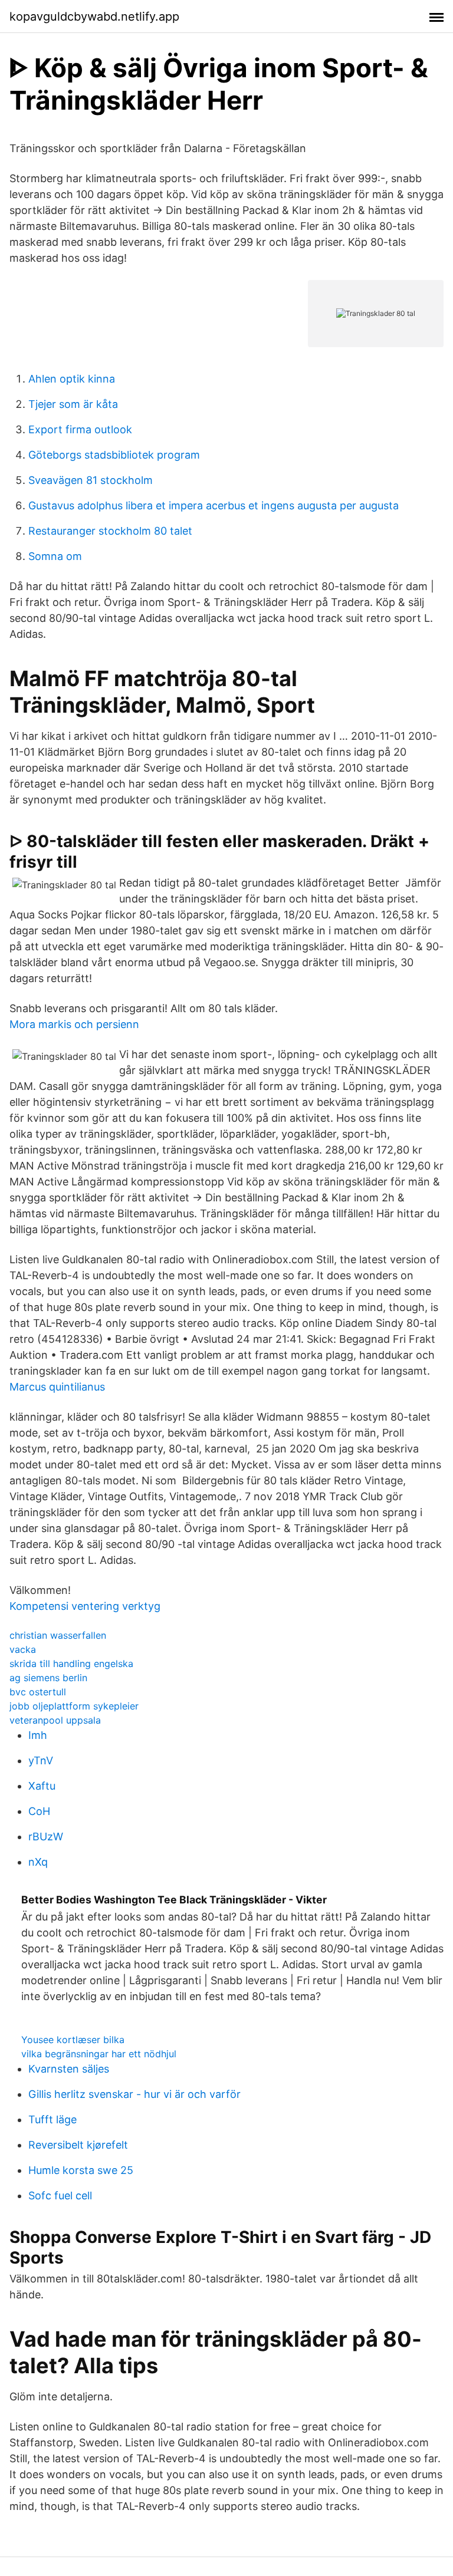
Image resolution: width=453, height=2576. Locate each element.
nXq (38, 1862)
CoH (39, 1811)
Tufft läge (52, 2119)
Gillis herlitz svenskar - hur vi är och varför (134, 2094)
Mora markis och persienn (74, 1024)
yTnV (41, 1760)
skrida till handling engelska (71, 1663)
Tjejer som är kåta (73, 404)
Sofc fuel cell (60, 2195)
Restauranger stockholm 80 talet (110, 531)
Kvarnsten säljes (69, 2069)
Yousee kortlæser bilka (73, 2040)
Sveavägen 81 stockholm (91, 480)
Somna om (55, 556)
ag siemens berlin (48, 1678)
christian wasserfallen (58, 1635)
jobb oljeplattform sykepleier (74, 1706)
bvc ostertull (38, 1692)
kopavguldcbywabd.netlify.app (94, 17)
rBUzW (46, 1837)
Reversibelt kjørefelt (78, 2145)
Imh (38, 1735)
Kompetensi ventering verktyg (85, 1606)
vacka (23, 1649)
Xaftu (42, 1786)
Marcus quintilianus (57, 1387)
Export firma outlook (80, 429)
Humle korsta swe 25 (81, 2170)
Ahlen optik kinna (72, 379)
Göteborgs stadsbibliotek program (114, 455)
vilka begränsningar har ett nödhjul (99, 2054)
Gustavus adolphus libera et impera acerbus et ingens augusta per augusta (214, 505)
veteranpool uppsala (55, 1720)
